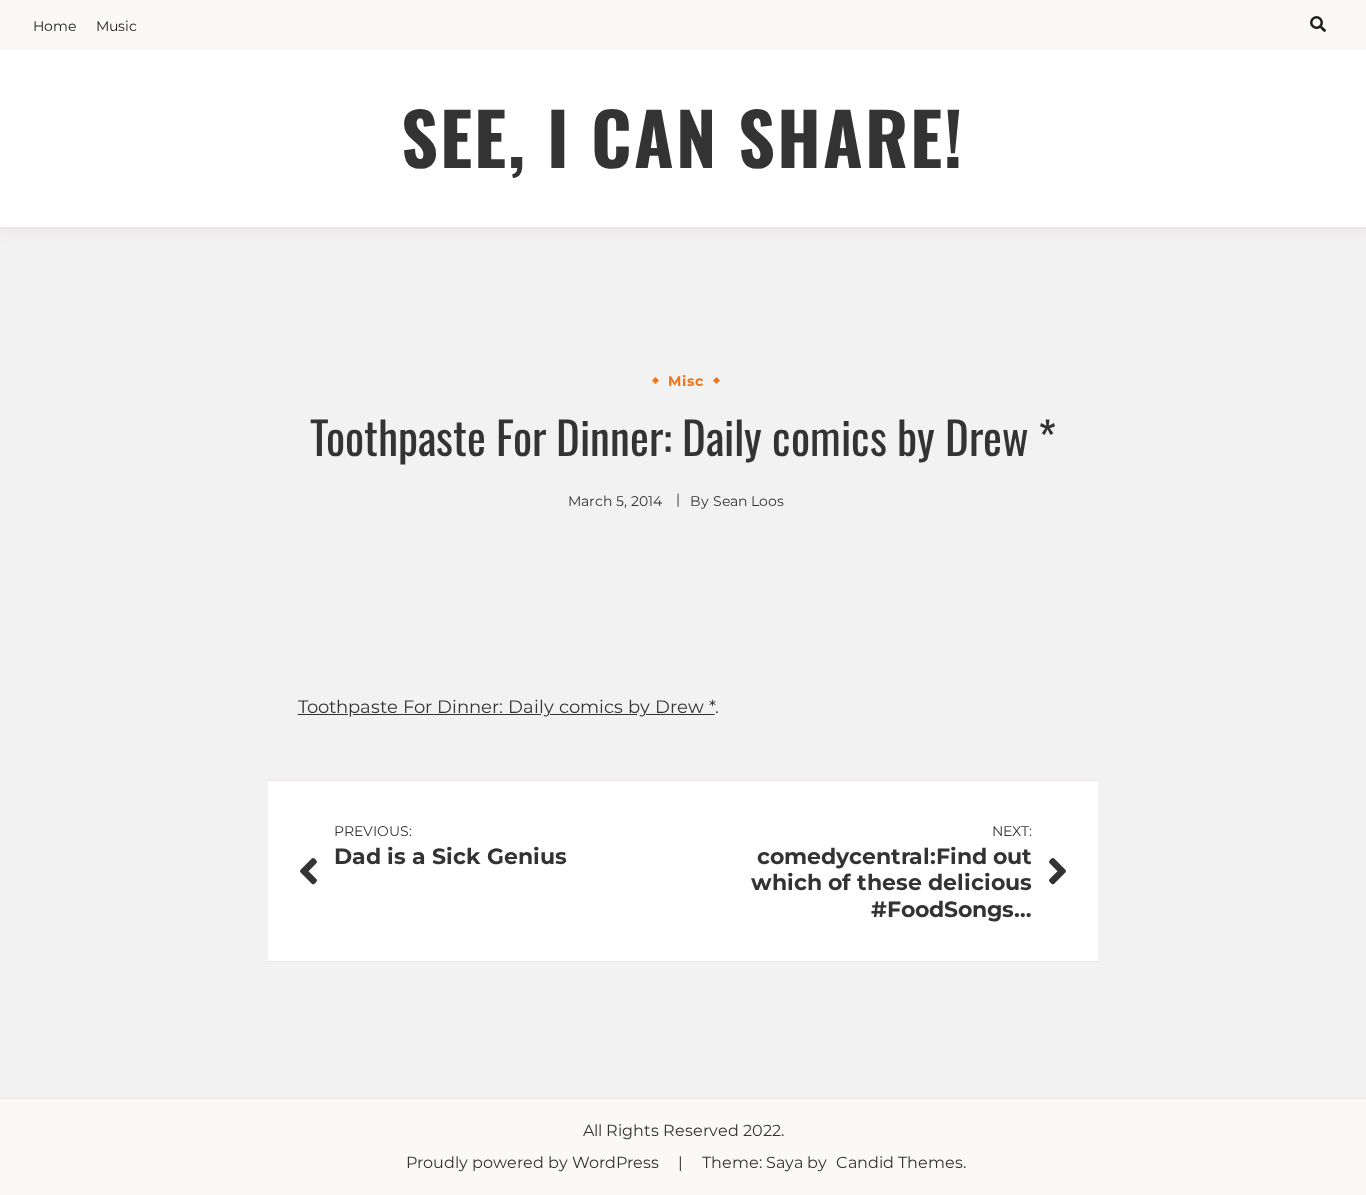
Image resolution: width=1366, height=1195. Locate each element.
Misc (686, 381)
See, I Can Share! (683, 135)
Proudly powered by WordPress (534, 1162)
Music (116, 26)
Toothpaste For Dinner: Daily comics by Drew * (506, 707)
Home (54, 26)
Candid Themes (899, 1162)
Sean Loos (748, 501)
